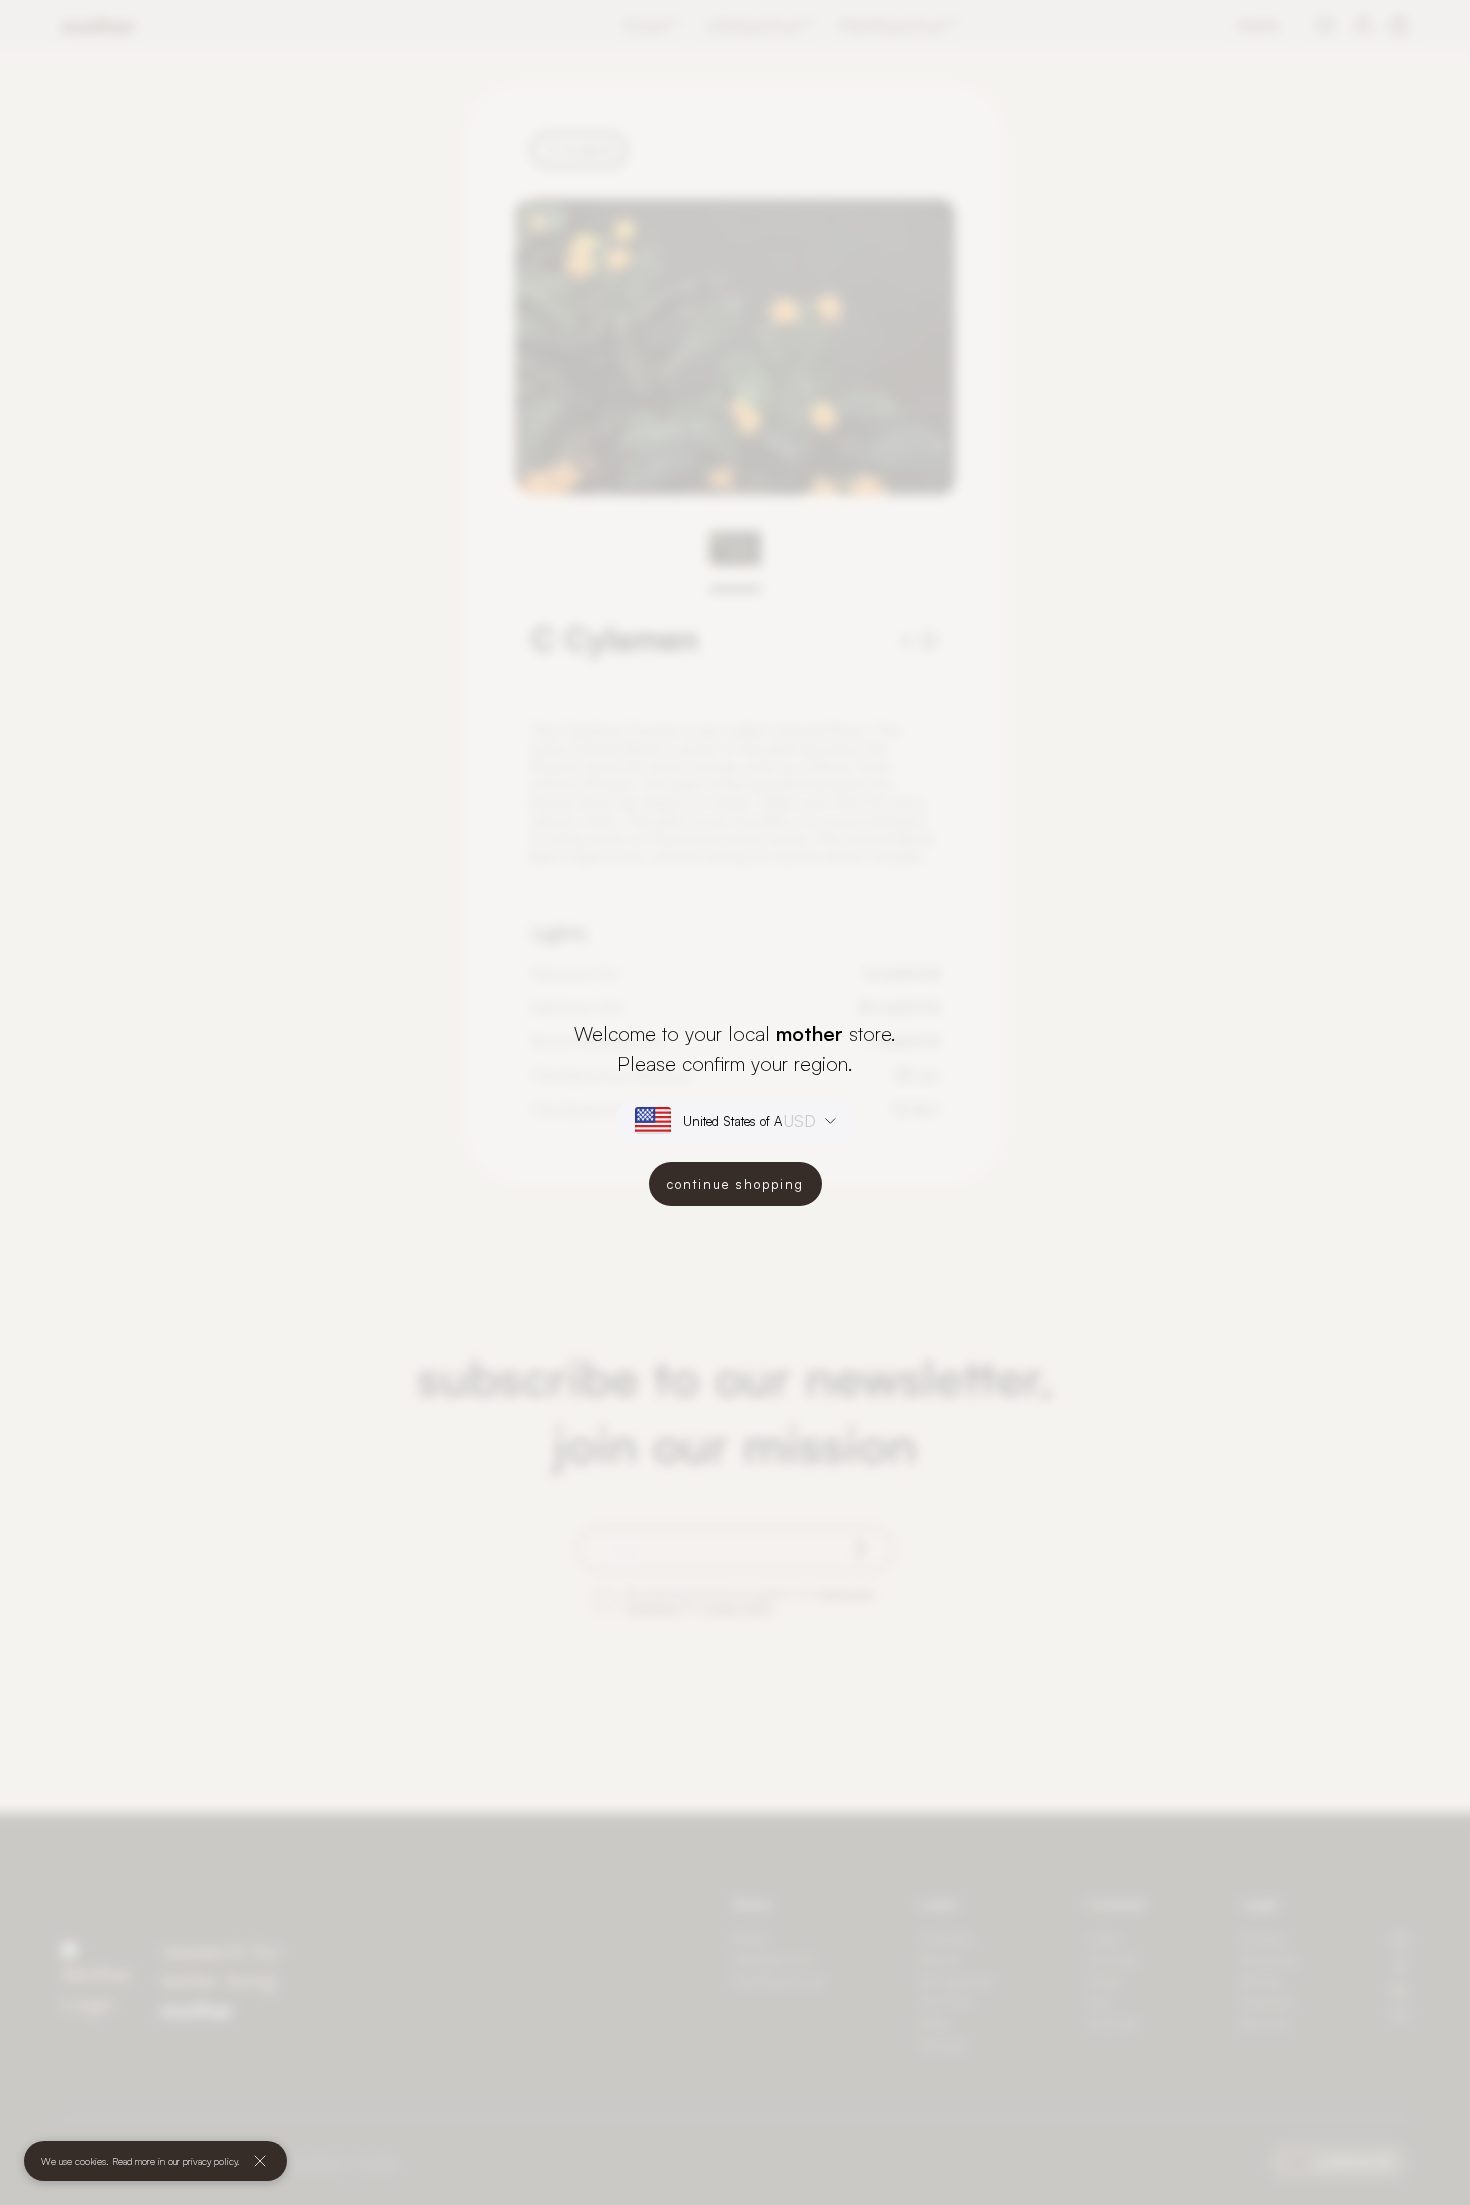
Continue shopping (735, 1184)
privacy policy (210, 2161)
